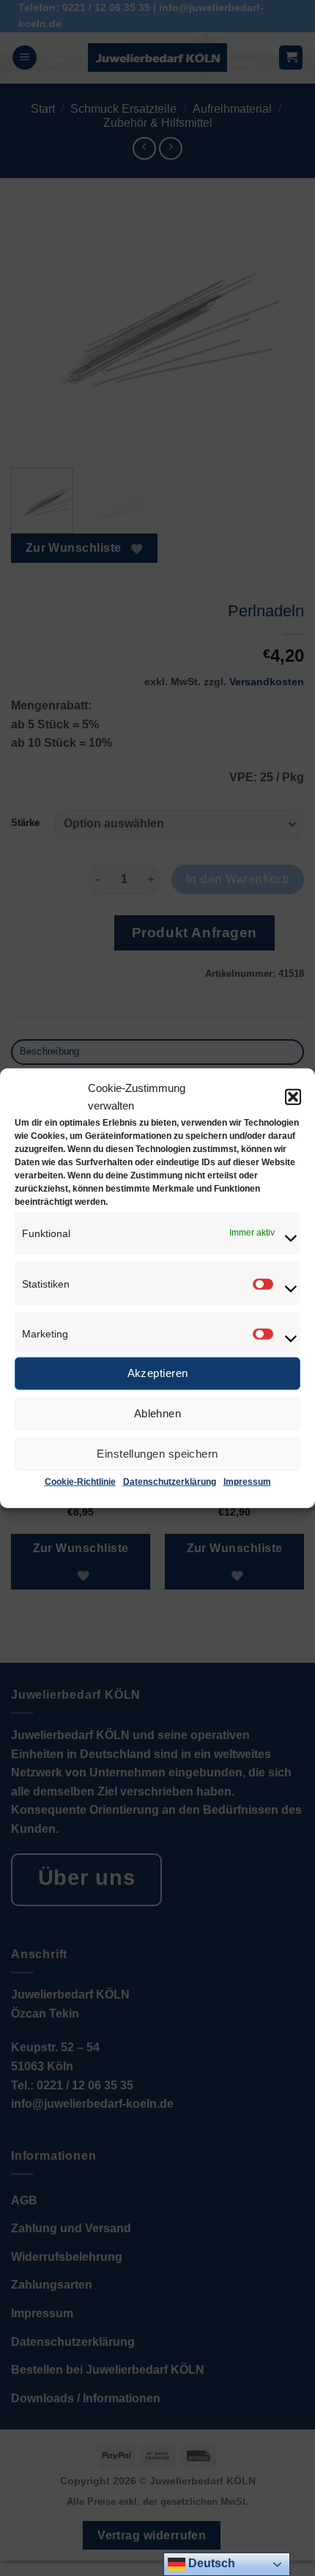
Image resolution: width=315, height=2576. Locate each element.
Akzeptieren (158, 1373)
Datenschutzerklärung (170, 1482)
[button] (293, 1096)
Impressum (247, 1482)
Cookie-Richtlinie (80, 1482)
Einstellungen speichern (157, 1454)
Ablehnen (158, 1413)
